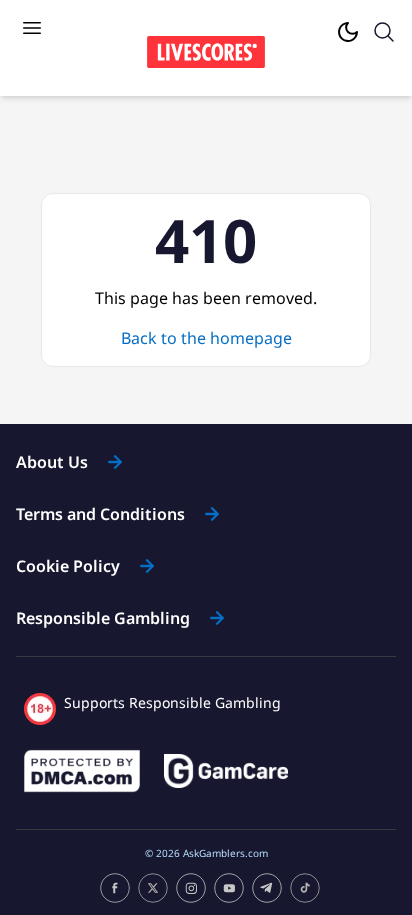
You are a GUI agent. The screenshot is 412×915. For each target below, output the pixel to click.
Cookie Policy (68, 566)
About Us (52, 462)
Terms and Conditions (100, 514)
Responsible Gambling (103, 618)
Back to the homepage (206, 338)
